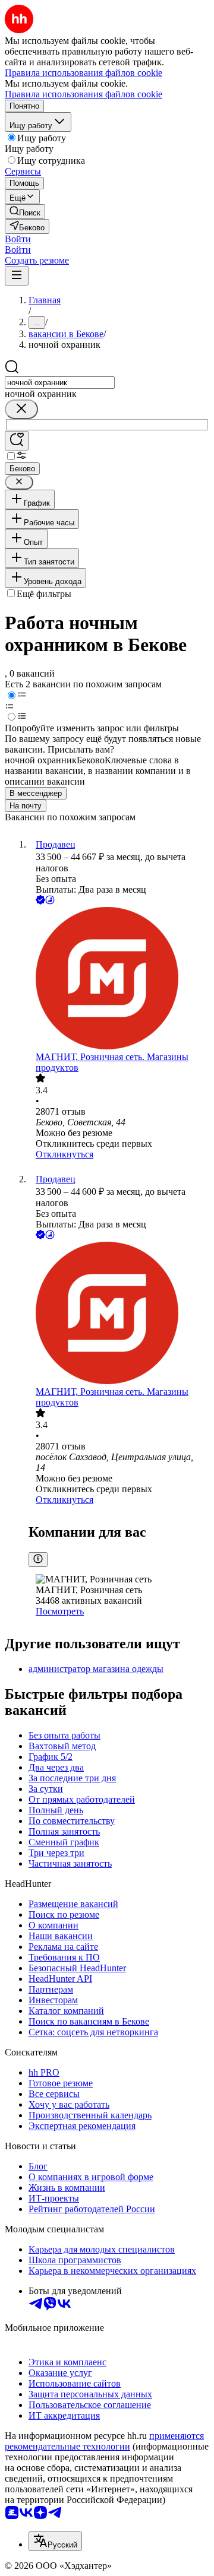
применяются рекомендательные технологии (104, 2441)
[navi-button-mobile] (17, 276)
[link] (25, 212)
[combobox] (60, 383)
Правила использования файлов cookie (84, 94)
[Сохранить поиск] (17, 441)
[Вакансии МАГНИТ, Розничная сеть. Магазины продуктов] (119, 979)
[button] (18, 239)
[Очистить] (21, 409)
